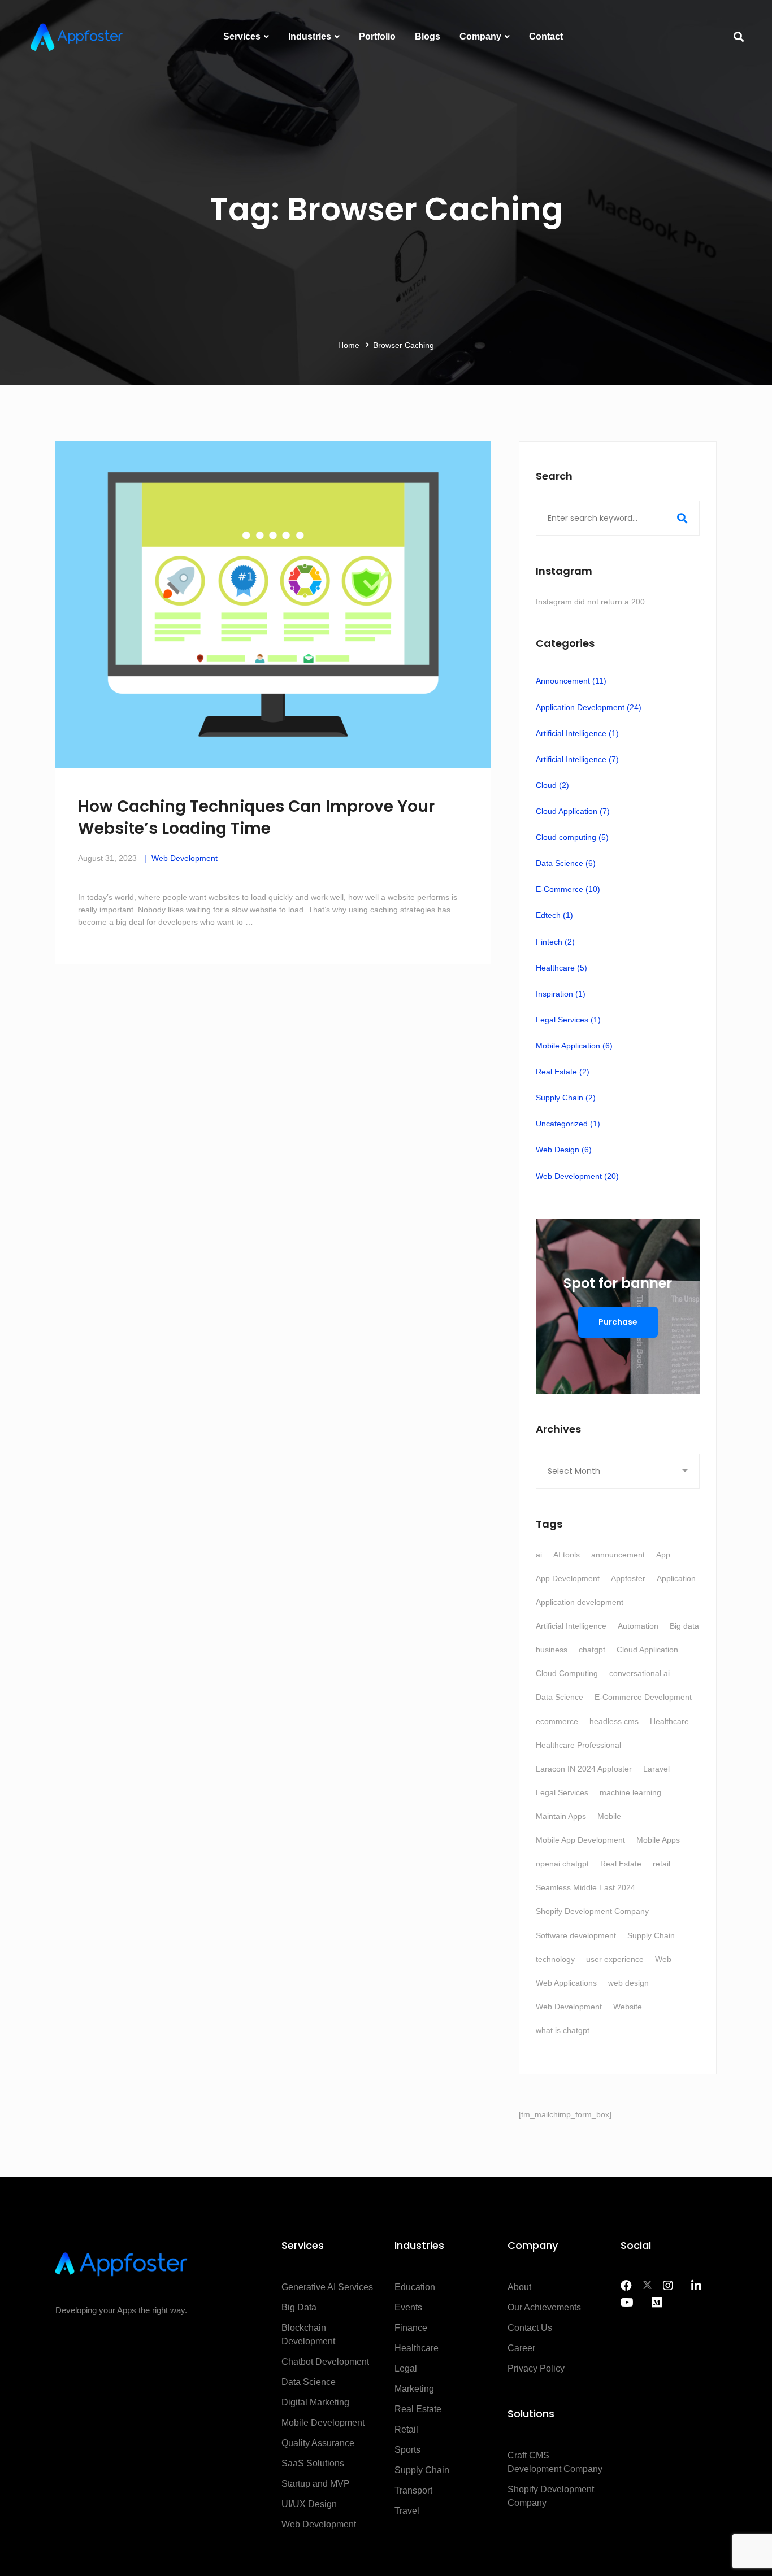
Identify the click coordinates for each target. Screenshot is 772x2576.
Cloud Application (573, 811)
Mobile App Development (580, 1840)
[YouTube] (627, 2303)
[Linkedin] (696, 2286)
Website (628, 2007)
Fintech (555, 942)
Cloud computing (572, 837)
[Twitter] (647, 2286)
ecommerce (557, 1721)
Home (349, 345)
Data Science (566, 863)
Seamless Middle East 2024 (585, 1887)
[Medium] (657, 2303)
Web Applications (566, 1983)
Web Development (185, 858)
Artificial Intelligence (577, 733)
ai (539, 1555)
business (552, 1650)
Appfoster (628, 1578)
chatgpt (592, 1650)
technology (555, 1959)
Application (676, 1578)
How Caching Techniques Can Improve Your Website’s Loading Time (256, 817)
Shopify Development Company (592, 1911)
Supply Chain (566, 1098)
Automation (638, 1626)
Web (663, 1959)
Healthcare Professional (578, 1745)
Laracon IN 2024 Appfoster (584, 1769)
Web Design (564, 1150)
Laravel (656, 1769)
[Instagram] (668, 2286)
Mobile (609, 1816)
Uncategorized (568, 1124)
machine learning (630, 1792)
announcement (618, 1555)
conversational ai (639, 1673)
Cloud (552, 785)
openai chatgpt (562, 1864)
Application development (580, 1602)
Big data (684, 1626)
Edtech (554, 915)
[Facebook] (626, 2286)
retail (662, 1864)
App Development (568, 1578)
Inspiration (561, 994)
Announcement (571, 681)
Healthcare (561, 968)
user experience (615, 1959)
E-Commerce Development (643, 1697)
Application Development (589, 707)
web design (628, 1983)
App (663, 1555)
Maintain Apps (561, 1816)
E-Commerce (568, 889)
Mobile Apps (658, 1840)
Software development (576, 1935)
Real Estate (563, 1072)
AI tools (567, 1555)
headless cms (614, 1721)
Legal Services (568, 1020)
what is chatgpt (563, 2030)
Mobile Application (574, 1046)
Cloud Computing (567, 1673)
